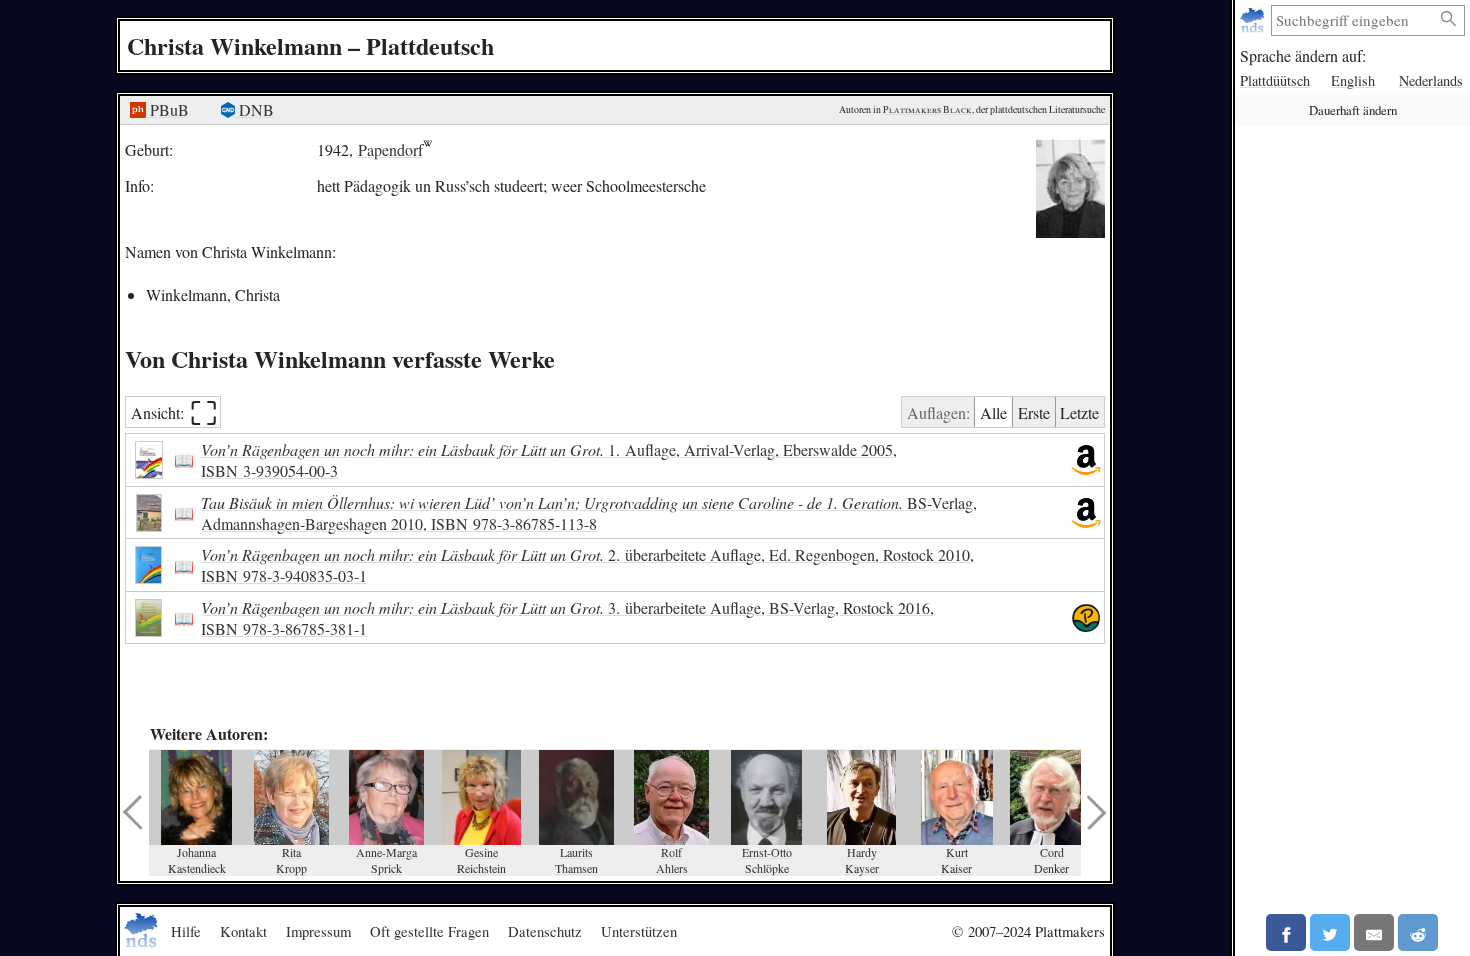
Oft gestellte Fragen (429, 931)
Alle (993, 412)
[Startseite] (1254, 20)
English (1353, 80)
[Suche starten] (1449, 19)
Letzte (1079, 412)
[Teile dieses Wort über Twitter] (1330, 932)
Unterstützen (639, 931)
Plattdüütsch (1275, 80)
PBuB (167, 109)
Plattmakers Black (927, 109)
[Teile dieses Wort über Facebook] (1286, 932)
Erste (1034, 412)
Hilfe (186, 931)
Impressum (318, 931)
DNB (254, 109)
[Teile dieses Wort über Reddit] (1418, 932)
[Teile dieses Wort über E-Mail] (1374, 932)
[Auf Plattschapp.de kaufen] (1086, 618)
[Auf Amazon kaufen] (1086, 460)
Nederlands (1431, 80)
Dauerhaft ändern (1353, 110)
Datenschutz (545, 931)
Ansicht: (174, 412)
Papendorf (390, 149)
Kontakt (243, 931)
